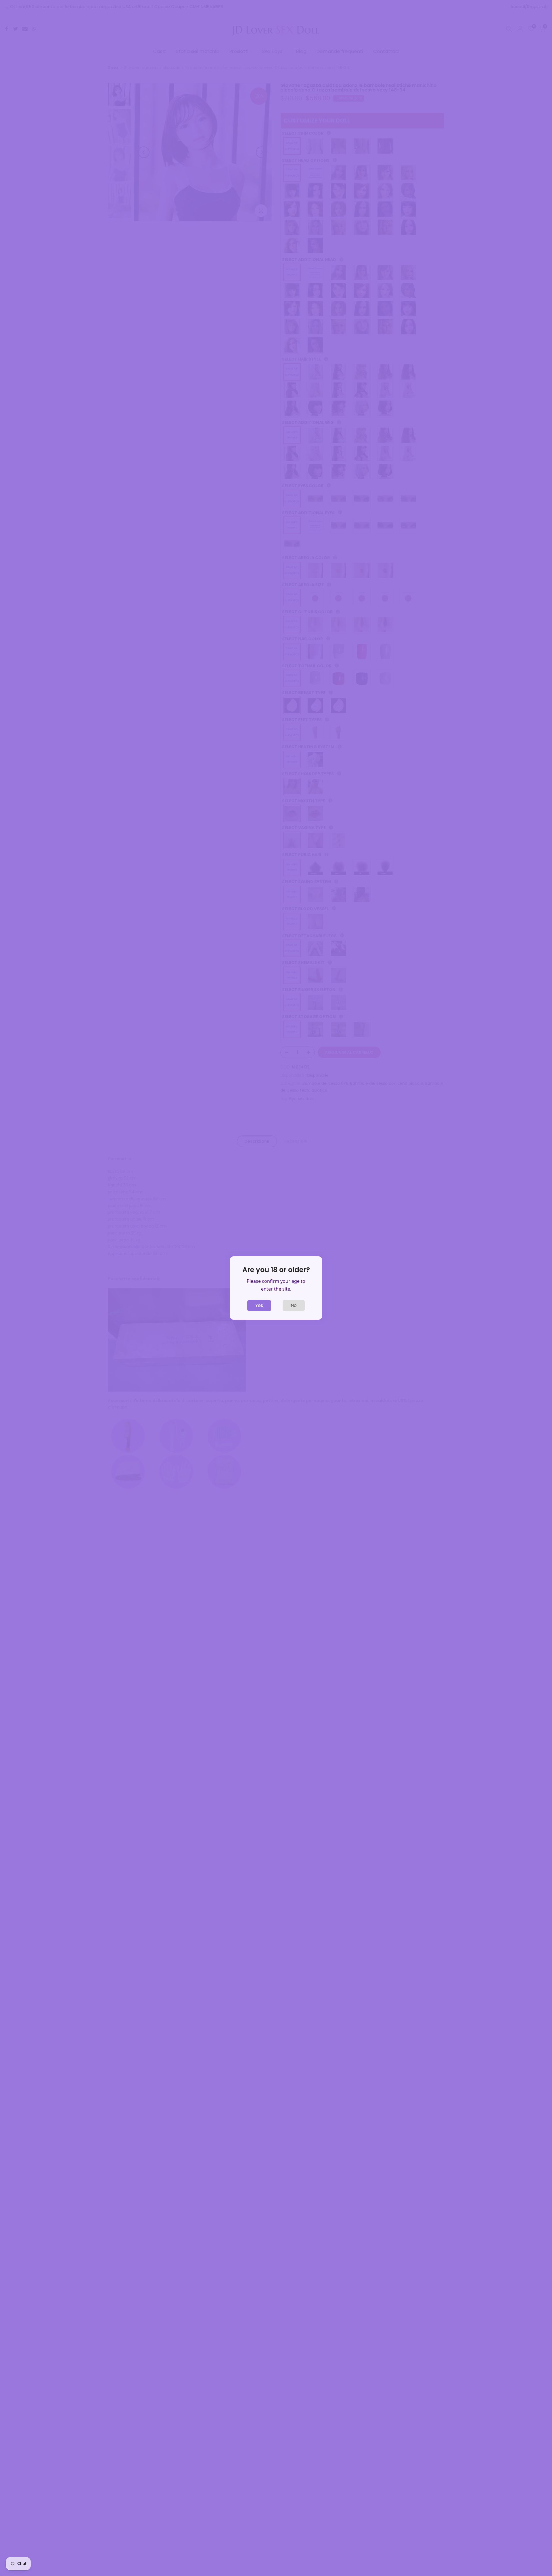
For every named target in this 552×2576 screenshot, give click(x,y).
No (294, 1305)
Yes (259, 1305)
